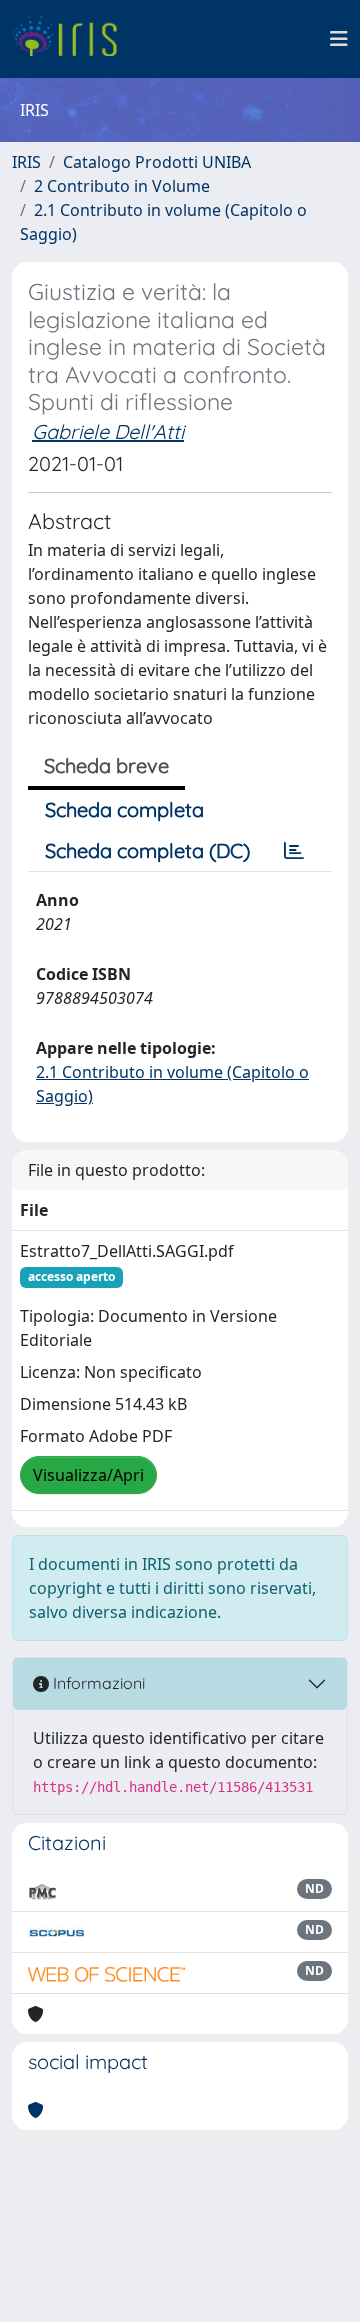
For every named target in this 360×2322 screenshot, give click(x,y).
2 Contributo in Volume (122, 186)
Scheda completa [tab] (124, 809)
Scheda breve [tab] (106, 765)
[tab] (294, 851)
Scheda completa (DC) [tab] (147, 850)
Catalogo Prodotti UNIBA (157, 162)
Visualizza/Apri (88, 1475)
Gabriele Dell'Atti (108, 431)
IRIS (26, 162)
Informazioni (97, 1683)
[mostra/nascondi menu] (339, 39)
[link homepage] (72, 39)
